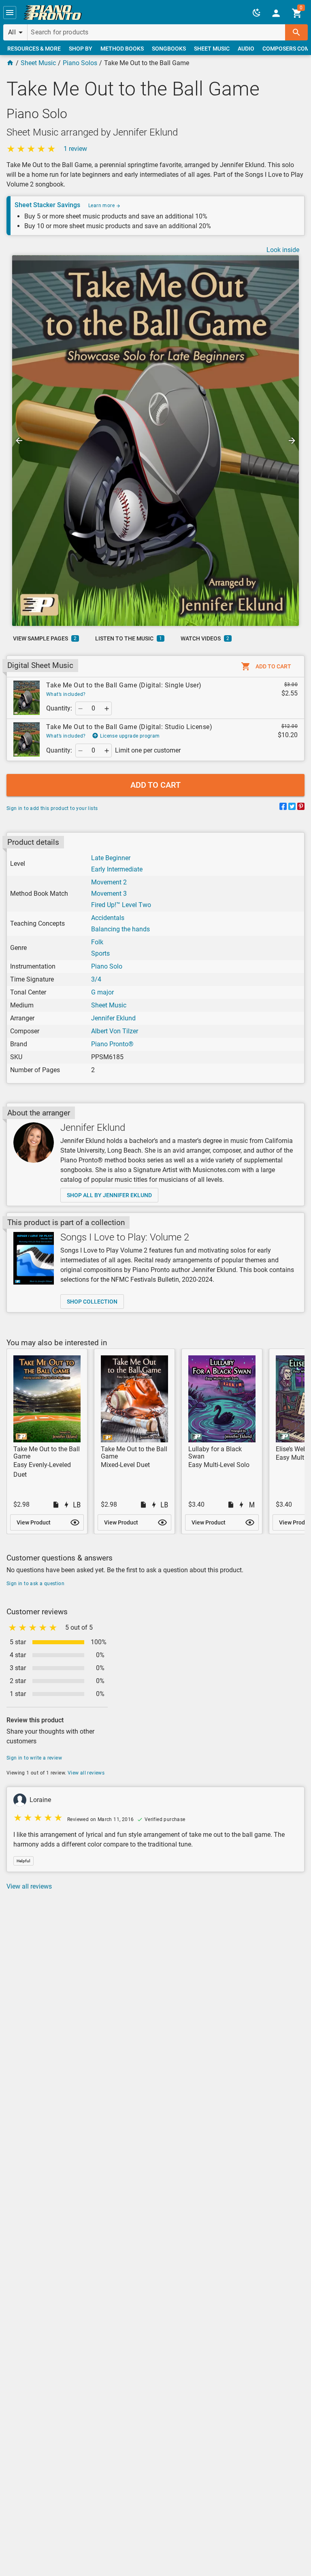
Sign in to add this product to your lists (52, 808)
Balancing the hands (120, 929)
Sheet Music (38, 63)
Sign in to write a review (34, 1758)
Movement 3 (109, 894)
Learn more (102, 206)
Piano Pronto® (112, 1044)
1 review (75, 149)
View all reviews (86, 1773)
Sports (100, 953)
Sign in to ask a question (35, 1584)
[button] (10, 13)
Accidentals (108, 918)
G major (102, 992)
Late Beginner (111, 858)
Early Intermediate (117, 869)
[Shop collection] (34, 1258)
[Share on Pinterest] (301, 808)
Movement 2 (109, 882)
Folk (97, 942)
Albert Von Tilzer (115, 1031)
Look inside (283, 250)
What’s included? (66, 694)
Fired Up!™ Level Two (121, 905)
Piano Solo (107, 966)
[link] (53, 13)
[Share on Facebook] (283, 808)
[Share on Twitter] (292, 808)
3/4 (96, 979)
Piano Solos (80, 63)
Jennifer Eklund (113, 1018)
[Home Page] (10, 63)
